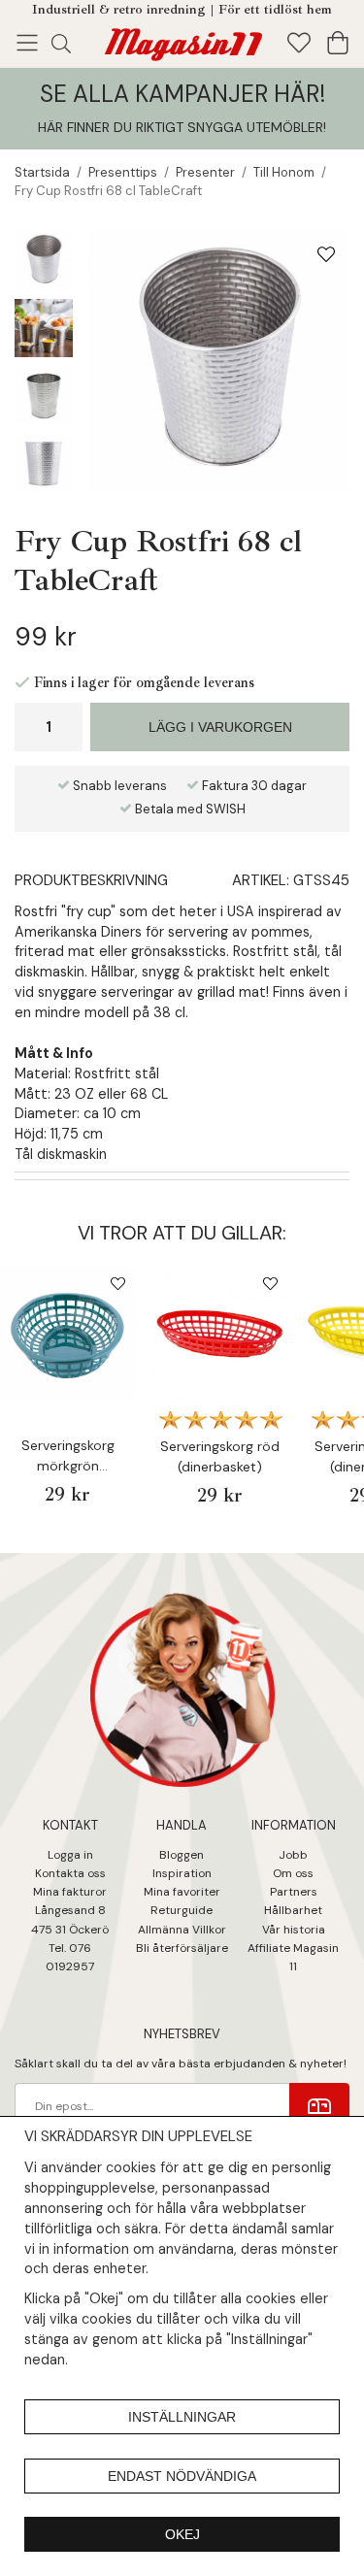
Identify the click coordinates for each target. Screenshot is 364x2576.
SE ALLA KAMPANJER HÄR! (182, 94)
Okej (182, 2534)
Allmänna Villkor (182, 1930)
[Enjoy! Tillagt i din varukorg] (182, 41)
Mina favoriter (182, 1892)
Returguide (182, 1910)
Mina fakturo (67, 1892)
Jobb (293, 1855)
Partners (294, 1892)
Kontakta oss (70, 1873)
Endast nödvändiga (182, 2476)
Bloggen (182, 1855)
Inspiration (182, 1873)
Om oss (293, 1873)
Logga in (70, 1855)
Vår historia (294, 1930)
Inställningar (182, 2417)
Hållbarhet (293, 1910)
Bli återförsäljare (182, 1948)
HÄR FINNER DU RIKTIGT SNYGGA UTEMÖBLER (181, 127)
